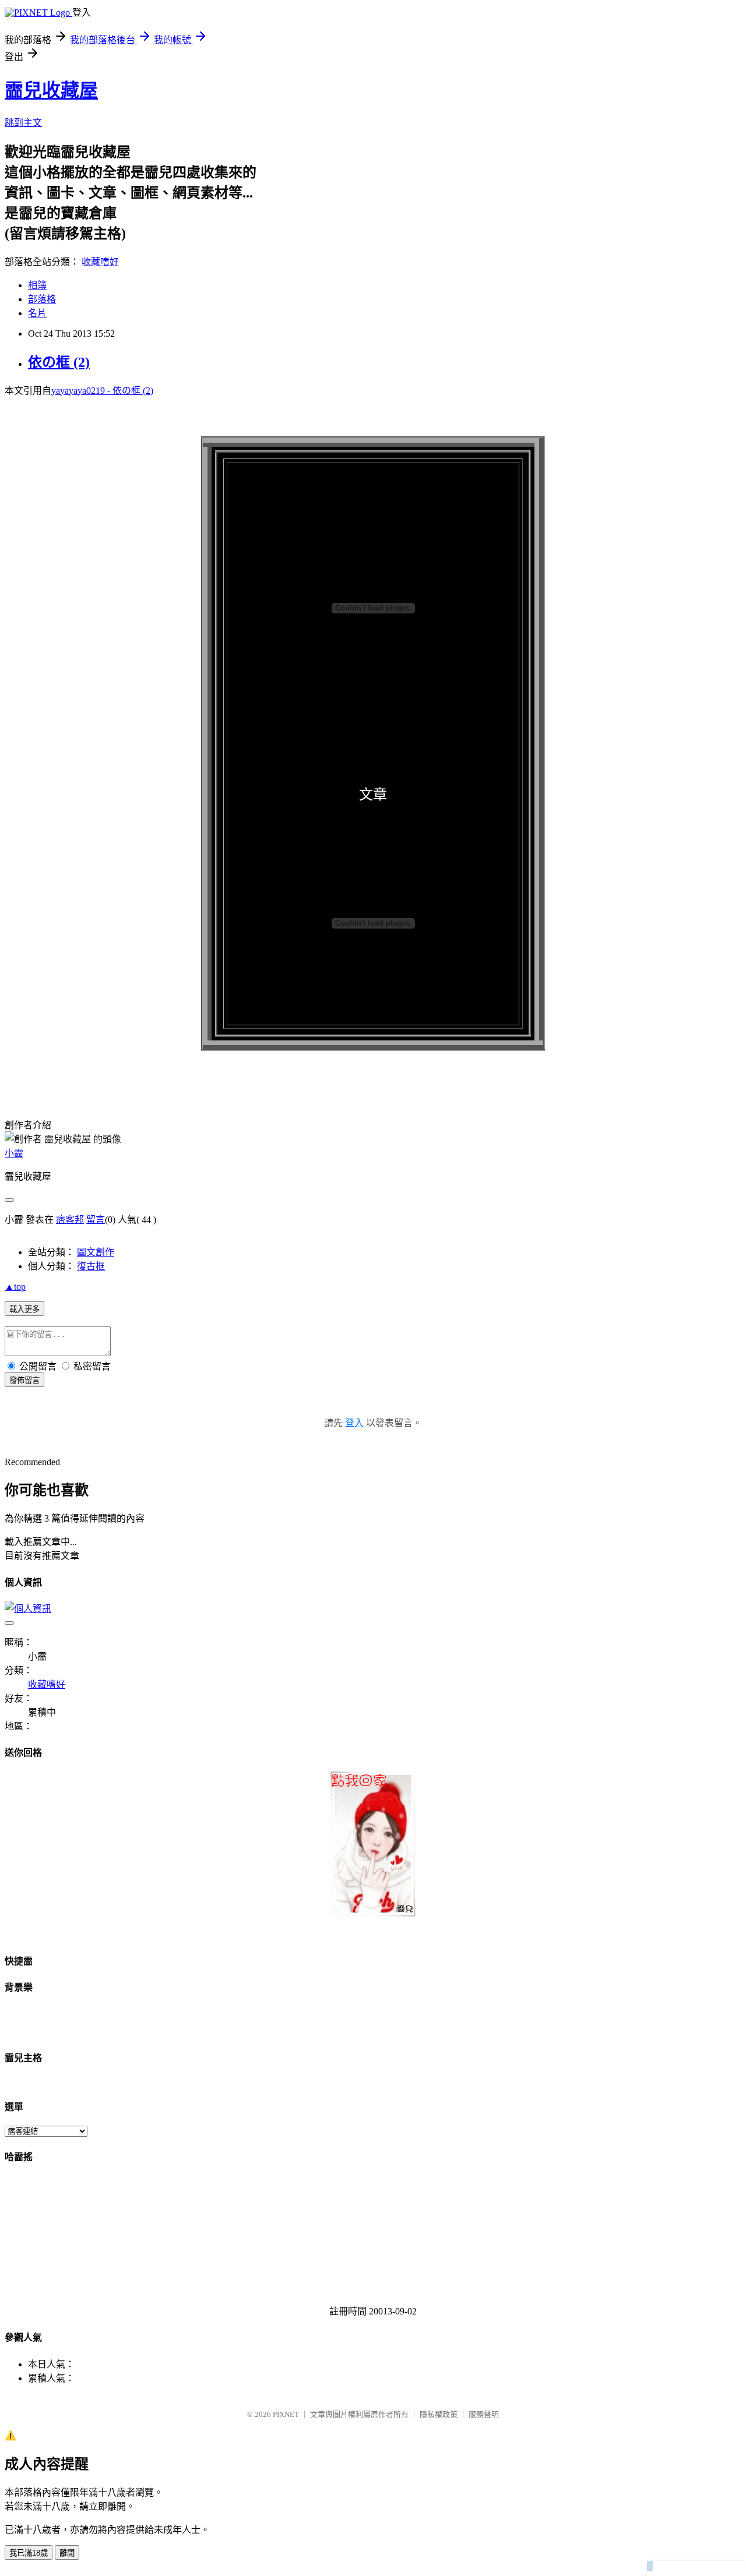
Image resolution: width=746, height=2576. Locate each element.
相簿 (37, 285)
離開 (67, 2553)
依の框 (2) (59, 362)
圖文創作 (96, 1252)
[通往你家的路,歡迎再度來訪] (373, 1913)
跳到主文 (23, 123)
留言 (96, 1220)
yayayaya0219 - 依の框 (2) (102, 391)
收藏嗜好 (100, 262)
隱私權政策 (439, 2414)
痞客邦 (70, 1220)
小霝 (14, 1153)
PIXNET (286, 2414)
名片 (37, 313)
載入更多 (24, 1309)
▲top (15, 1287)
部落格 (42, 299)
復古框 (91, 1266)
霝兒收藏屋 (51, 90)
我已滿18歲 (29, 2553)
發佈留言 (24, 1380)
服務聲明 (484, 2414)
